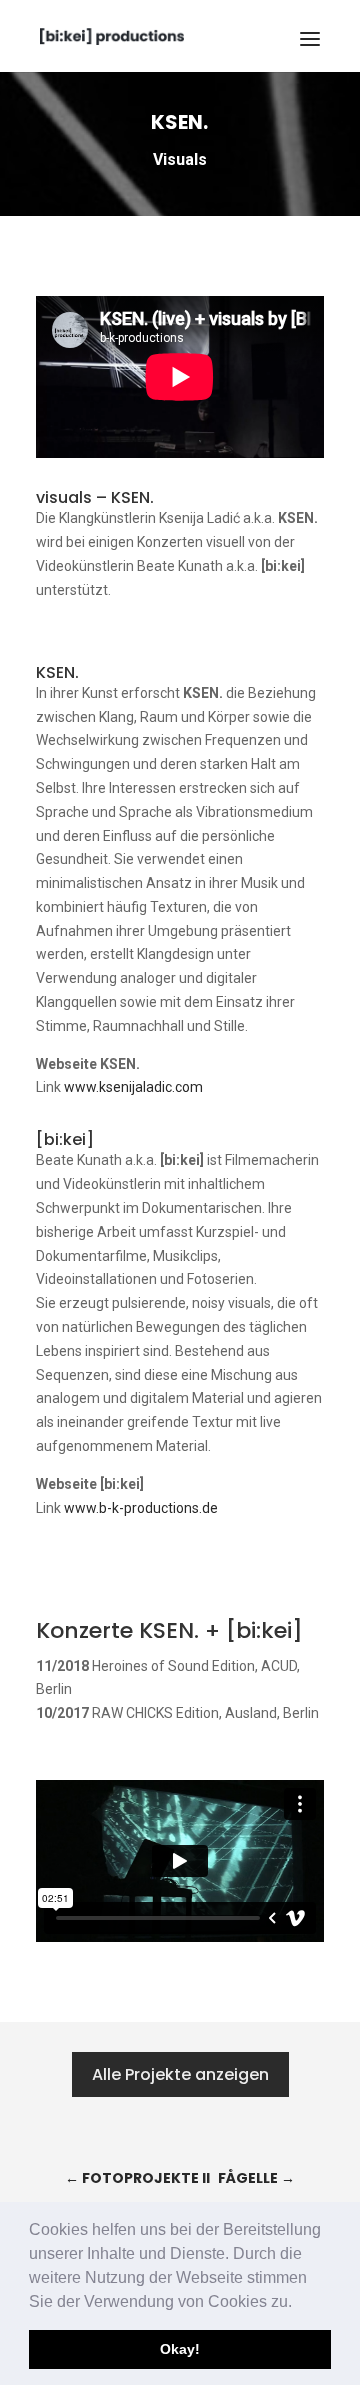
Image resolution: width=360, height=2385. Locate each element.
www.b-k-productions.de (141, 1508)
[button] (299, 2303)
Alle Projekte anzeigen (180, 2074)
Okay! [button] (180, 2349)
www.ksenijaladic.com (133, 1087)
